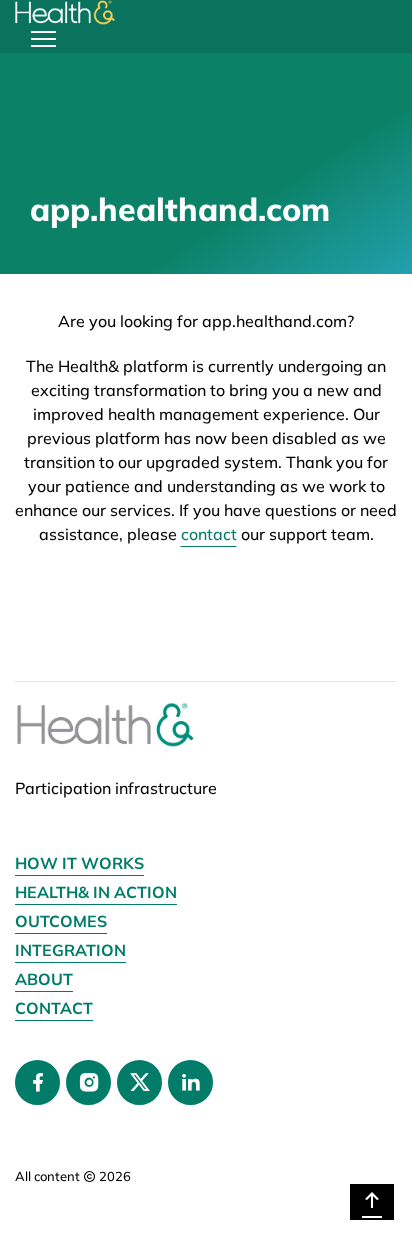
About (44, 979)
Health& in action (96, 892)
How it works (79, 863)
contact (209, 534)
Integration (70, 950)
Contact (54, 1008)
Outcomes (61, 921)
